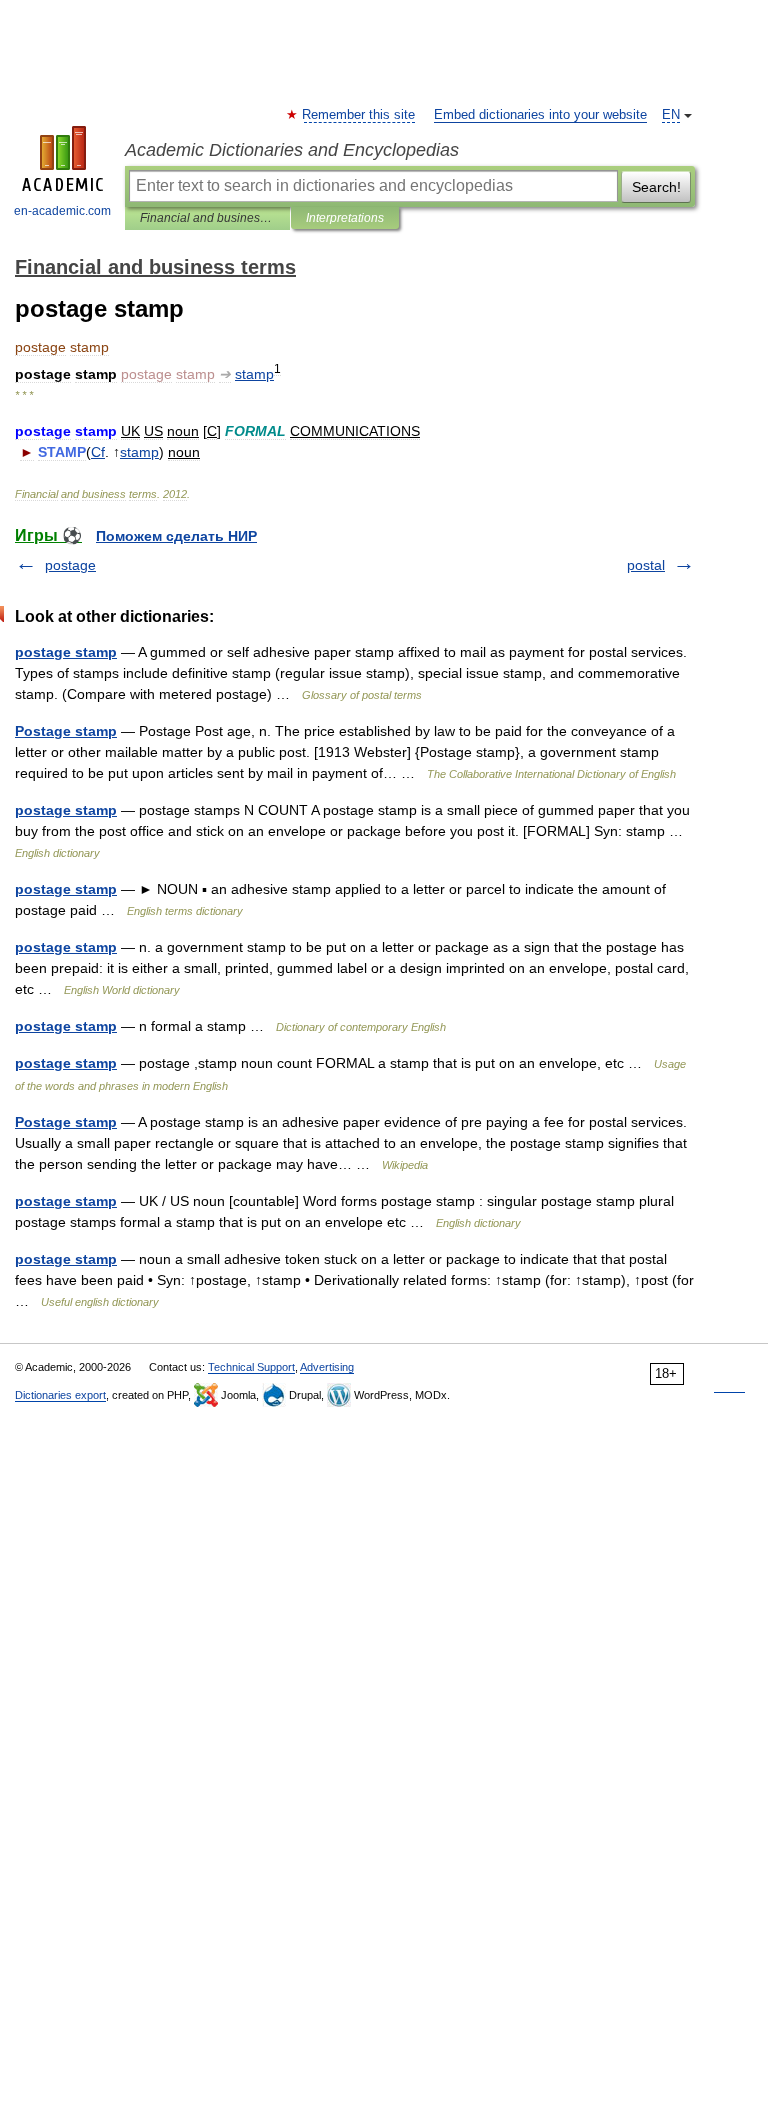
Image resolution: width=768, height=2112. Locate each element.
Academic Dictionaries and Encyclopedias (292, 150)
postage (70, 565)
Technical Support (251, 1367)
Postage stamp (66, 731)
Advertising (327, 1367)
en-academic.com (62, 211)
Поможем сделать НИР (176, 536)
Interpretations (345, 218)
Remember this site (359, 115)
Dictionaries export (60, 1395)
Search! (656, 187)
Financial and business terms (207, 218)
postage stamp (66, 652)
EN (671, 115)
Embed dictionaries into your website (540, 115)
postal (646, 565)
